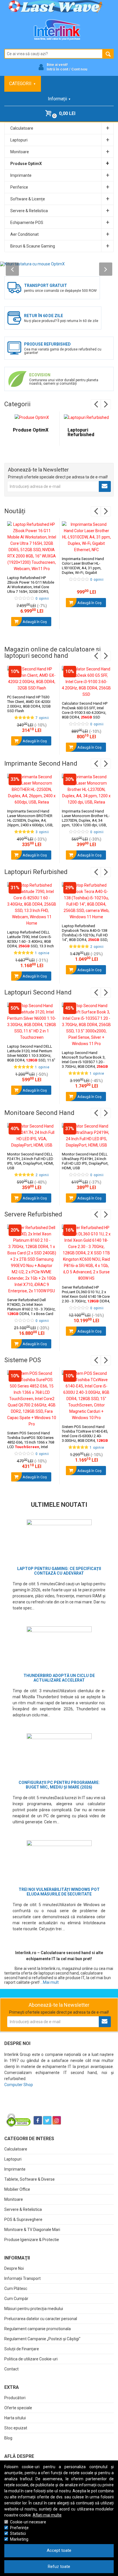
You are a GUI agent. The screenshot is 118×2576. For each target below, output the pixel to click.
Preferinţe (19, 2528)
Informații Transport (22, 2278)
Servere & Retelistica (23, 2209)
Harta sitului (15, 2418)
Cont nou (79, 69)
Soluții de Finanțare (22, 2349)
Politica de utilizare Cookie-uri (31, 2359)
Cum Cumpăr (16, 2299)
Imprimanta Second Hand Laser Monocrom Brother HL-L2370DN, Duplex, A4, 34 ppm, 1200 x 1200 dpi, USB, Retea (86, 820)
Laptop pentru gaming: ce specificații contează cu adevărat (59, 1571)
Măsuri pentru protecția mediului (34, 2309)
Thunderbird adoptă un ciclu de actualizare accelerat (59, 1678)
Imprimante (15, 2169)
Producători (15, 2398)
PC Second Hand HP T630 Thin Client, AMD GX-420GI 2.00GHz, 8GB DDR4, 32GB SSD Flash (29, 704)
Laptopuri (13, 2159)
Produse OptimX (31, 430)
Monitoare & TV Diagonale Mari (32, 2230)
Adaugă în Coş (34, 622)
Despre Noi (14, 2268)
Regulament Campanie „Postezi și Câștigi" (42, 2339)
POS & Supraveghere (23, 2219)
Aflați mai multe (47, 2515)
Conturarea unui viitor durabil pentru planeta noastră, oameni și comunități (64, 382)
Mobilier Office (17, 2189)
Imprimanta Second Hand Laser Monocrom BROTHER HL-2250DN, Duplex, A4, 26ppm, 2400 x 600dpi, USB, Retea (30, 820)
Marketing (19, 2539)
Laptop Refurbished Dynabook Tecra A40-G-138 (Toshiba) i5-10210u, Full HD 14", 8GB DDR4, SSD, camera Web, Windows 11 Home (85, 937)
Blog (8, 2438)
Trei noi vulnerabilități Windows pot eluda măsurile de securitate (59, 1892)
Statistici (18, 2533)
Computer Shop (19, 2085)
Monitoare (14, 2199)
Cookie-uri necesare (28, 2522)
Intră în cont (57, 69)
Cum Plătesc (16, 2288)
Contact (11, 2369)
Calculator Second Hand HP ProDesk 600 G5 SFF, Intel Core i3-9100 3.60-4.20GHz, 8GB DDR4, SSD (85, 710)
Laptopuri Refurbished (81, 432)
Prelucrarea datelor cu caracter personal (41, 2319)
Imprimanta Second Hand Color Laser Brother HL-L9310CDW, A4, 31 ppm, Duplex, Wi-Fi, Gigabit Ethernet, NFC (83, 568)
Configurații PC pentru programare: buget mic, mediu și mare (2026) (59, 1785)
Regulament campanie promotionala (38, 2329)
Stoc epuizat (16, 2428)
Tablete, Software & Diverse (29, 2179)
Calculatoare (16, 2149)
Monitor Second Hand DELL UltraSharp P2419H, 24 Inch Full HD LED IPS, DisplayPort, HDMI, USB (85, 1161)
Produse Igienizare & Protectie (32, 2240)
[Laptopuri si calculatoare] (40, 2106)
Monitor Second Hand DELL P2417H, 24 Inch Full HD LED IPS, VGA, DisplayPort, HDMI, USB (31, 1161)
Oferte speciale (18, 2408)
